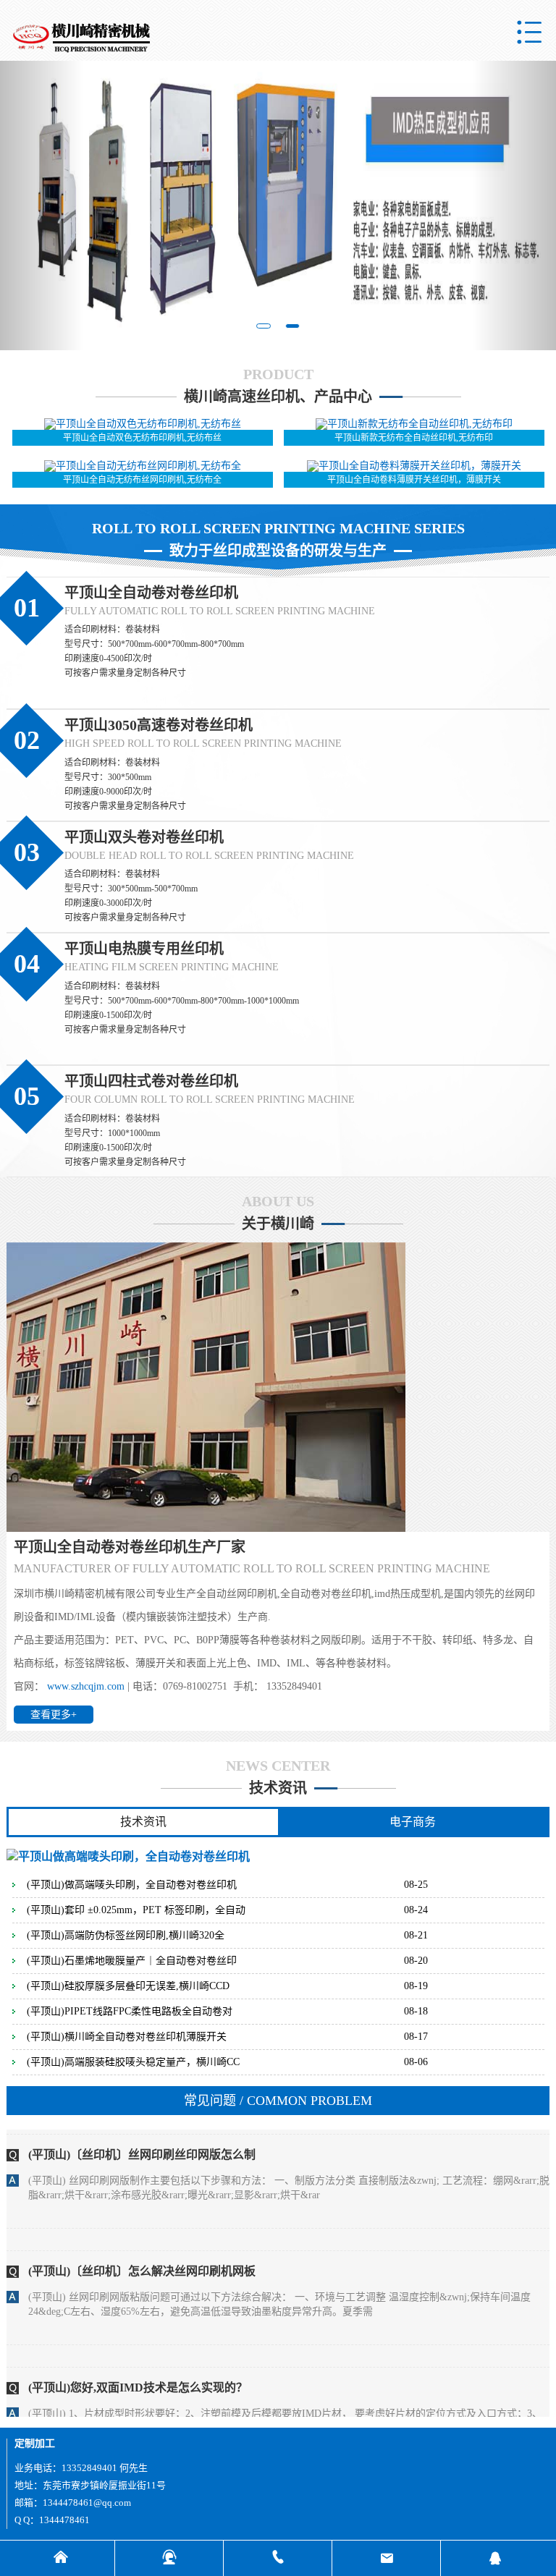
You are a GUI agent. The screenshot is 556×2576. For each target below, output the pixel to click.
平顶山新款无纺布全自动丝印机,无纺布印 (414, 438)
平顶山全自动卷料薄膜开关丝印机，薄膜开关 (414, 480)
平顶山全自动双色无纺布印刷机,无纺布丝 (142, 438)
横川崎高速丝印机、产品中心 (278, 397)
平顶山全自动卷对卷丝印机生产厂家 (130, 1547)
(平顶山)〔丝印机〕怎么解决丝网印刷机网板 (142, 2226)
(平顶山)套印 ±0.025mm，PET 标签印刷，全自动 (136, 1910)
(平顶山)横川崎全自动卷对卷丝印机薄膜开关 (127, 2037)
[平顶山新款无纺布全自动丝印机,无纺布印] (414, 423)
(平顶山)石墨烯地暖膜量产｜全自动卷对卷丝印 (132, 1961)
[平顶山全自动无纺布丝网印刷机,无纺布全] (143, 466)
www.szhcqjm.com (86, 1686)
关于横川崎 (278, 1224)
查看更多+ (54, 1715)
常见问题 (278, 2101)
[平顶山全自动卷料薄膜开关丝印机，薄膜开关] (414, 466)
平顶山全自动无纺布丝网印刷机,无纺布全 (142, 480)
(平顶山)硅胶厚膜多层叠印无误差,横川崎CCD (128, 1986)
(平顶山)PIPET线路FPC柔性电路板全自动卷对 (130, 2012)
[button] (42, 206)
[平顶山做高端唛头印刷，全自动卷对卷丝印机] (128, 1856)
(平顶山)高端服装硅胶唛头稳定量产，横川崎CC (133, 2062)
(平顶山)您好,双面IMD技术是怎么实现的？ (138, 2343)
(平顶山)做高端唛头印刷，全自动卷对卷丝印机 (132, 1885)
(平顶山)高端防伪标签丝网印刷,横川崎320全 (126, 1936)
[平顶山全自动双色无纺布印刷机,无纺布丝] (143, 423)
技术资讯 (278, 1788)
